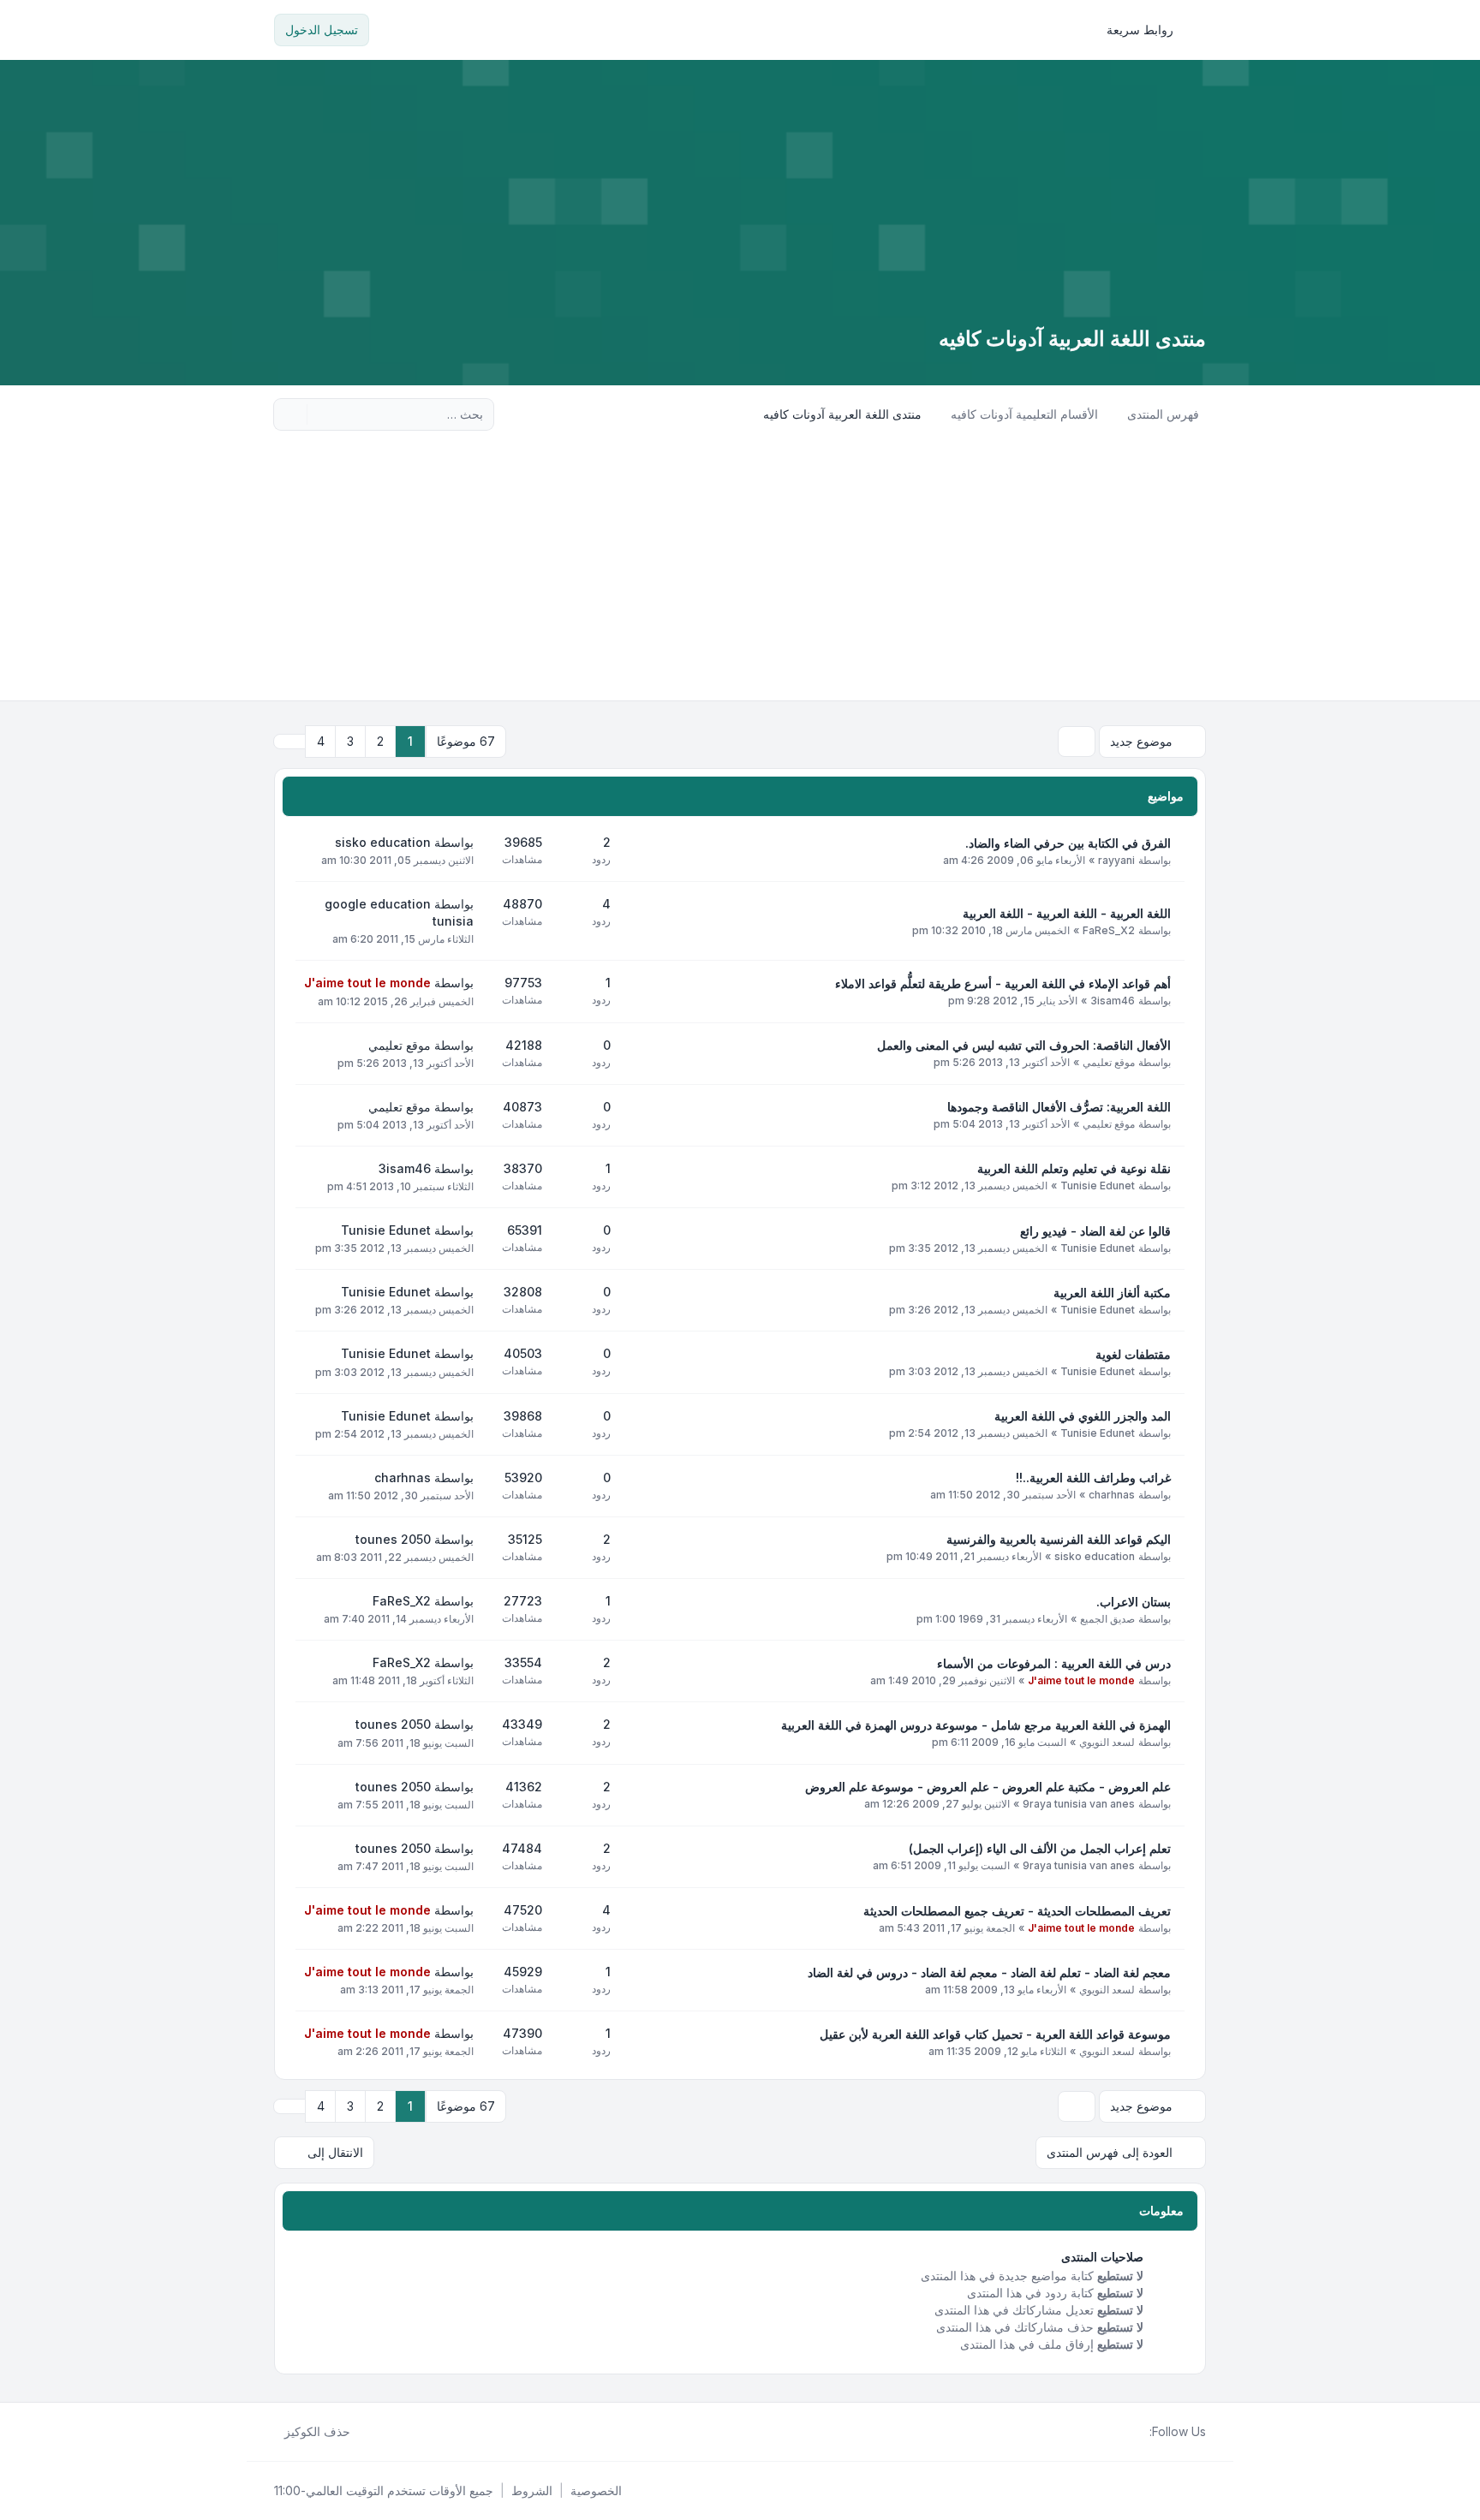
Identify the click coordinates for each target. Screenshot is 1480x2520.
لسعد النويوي (1107, 1742)
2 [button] (380, 741)
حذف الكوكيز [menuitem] (317, 2431)
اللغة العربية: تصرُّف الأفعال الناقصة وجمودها (1059, 1107)
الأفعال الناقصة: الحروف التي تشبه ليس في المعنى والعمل (1024, 1045)
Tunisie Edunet (1098, 1186)
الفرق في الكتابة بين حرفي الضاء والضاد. (1068, 843)
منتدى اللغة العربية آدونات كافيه (1072, 339)
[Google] (1098, 2432)
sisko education (383, 842)
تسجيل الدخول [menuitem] (322, 30)
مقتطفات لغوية (1133, 1354)
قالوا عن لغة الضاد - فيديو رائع (1095, 1231)
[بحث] (322, 414)
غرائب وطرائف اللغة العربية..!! (1093, 1477)
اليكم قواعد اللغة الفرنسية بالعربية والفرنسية (1059, 1539)
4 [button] (321, 741)
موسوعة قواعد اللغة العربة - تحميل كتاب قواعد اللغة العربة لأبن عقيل (995, 2034)
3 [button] (350, 741)
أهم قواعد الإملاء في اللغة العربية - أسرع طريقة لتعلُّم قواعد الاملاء (1003, 983)
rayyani (1116, 860)
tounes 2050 (393, 1539)
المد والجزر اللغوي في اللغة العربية (1083, 1416)
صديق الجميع (1107, 1619)
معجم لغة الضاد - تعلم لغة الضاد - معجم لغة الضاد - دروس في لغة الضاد (989, 1972)
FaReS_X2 (1109, 930)
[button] (289, 742)
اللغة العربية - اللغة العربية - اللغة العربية (1067, 913)
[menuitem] (1148, 30)
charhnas (1112, 1495)
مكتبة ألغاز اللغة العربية (1112, 1293)
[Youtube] (1112, 2432)
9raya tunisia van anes (1079, 1804)
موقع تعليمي (1109, 1062)
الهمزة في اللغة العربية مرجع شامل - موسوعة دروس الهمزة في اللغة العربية (976, 1725)
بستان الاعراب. (1134, 1602)
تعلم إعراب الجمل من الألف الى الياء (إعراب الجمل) (1040, 1848)
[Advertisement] (740, 572)
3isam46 (1113, 1001)
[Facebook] (1139, 2432)
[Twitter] (1125, 2432)
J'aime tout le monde (367, 983)
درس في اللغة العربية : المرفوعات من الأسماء (1054, 1663)
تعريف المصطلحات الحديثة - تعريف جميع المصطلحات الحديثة (1017, 1911)
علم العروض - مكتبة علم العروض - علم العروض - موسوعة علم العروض (988, 1787)
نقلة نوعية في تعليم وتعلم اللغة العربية (1074, 1168)
